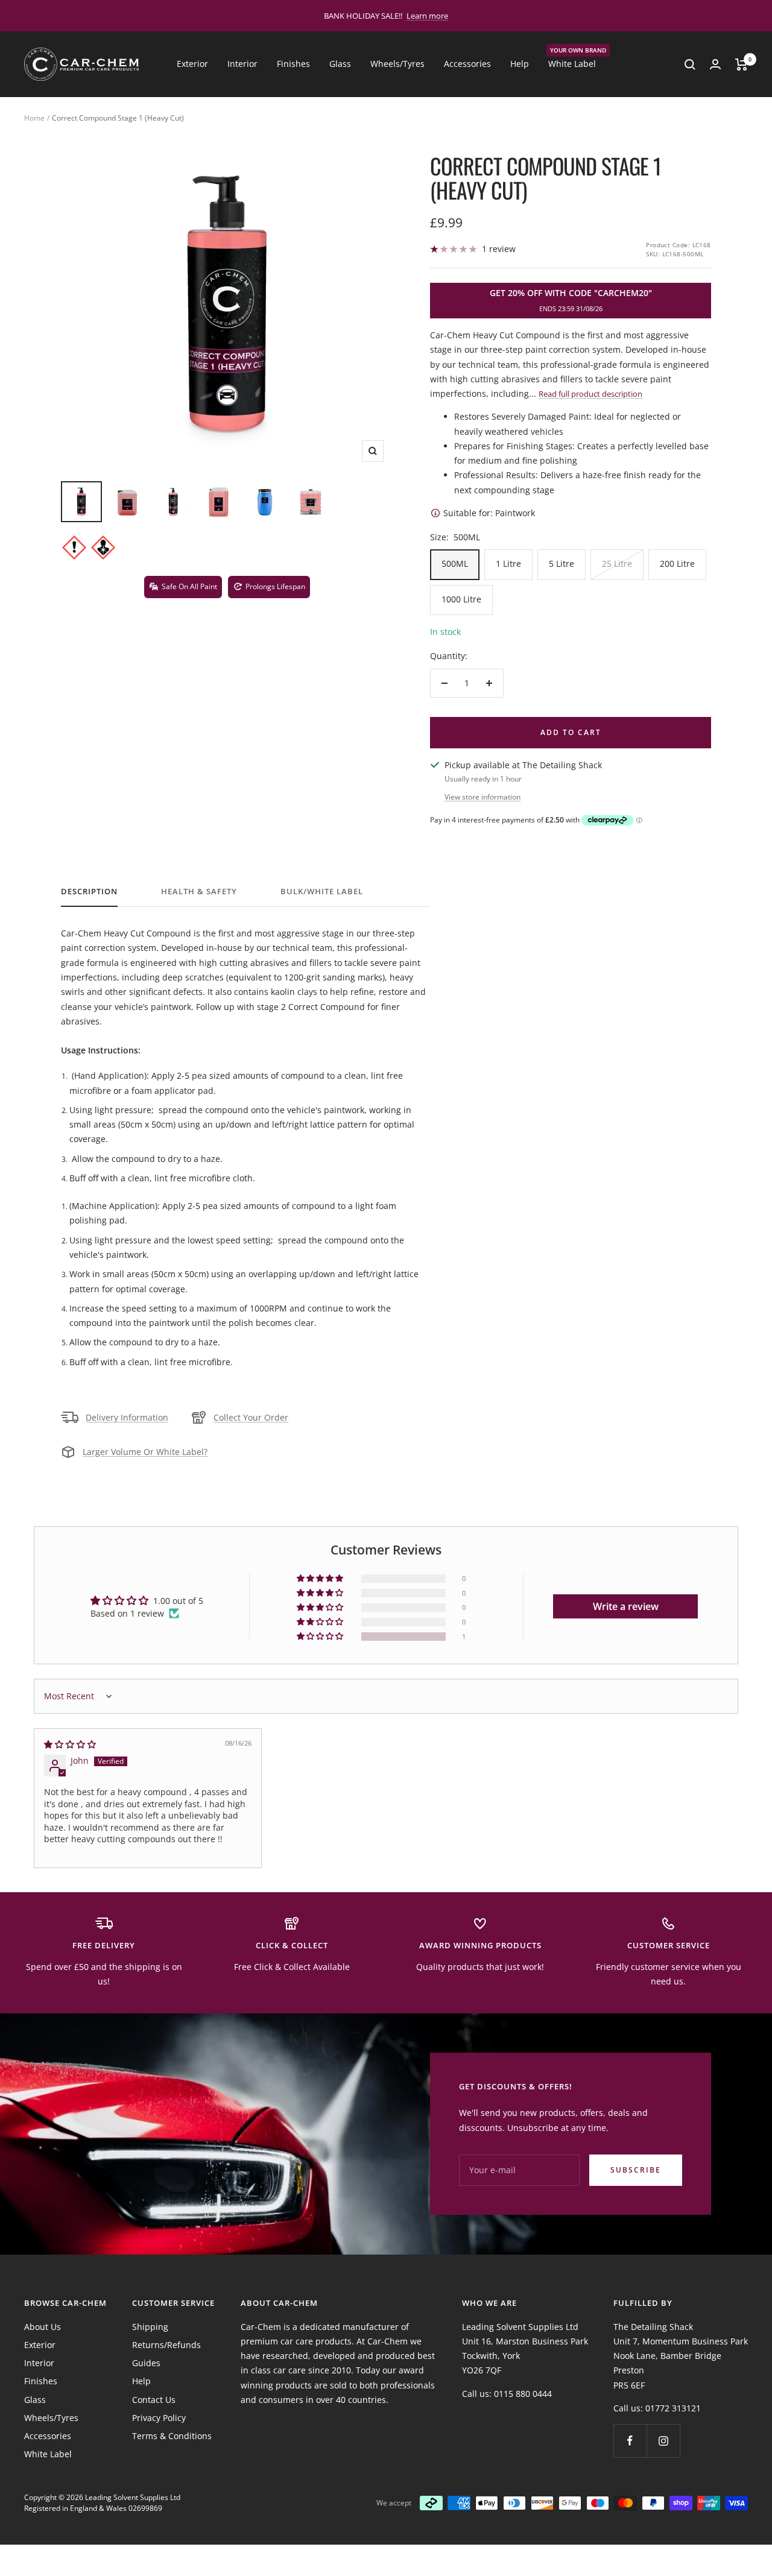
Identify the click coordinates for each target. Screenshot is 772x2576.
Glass (340, 64)
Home (34, 118)
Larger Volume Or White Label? (145, 1452)
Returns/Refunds (166, 2345)
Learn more (427, 16)
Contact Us (154, 2400)
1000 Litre (461, 599)
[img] (70, 1744)
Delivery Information (127, 1417)
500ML (455, 563)
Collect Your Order (251, 1417)
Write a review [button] (626, 1606)
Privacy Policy (159, 2418)
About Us (43, 2327)
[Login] (715, 64)
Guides (146, 2363)
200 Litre (677, 563)
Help (520, 64)
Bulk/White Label (322, 892)
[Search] (690, 65)
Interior (242, 64)
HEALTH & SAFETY (199, 892)
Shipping (150, 2327)
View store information (482, 797)
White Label (572, 63)
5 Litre (562, 563)
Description (89, 892)
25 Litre (617, 563)
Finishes (293, 64)
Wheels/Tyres (397, 64)
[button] (321, 1637)
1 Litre (508, 563)
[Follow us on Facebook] (630, 2441)
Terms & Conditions (172, 2436)
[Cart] (742, 65)
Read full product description (590, 394)
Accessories (467, 64)
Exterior (192, 64)
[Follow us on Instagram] (663, 2441)
